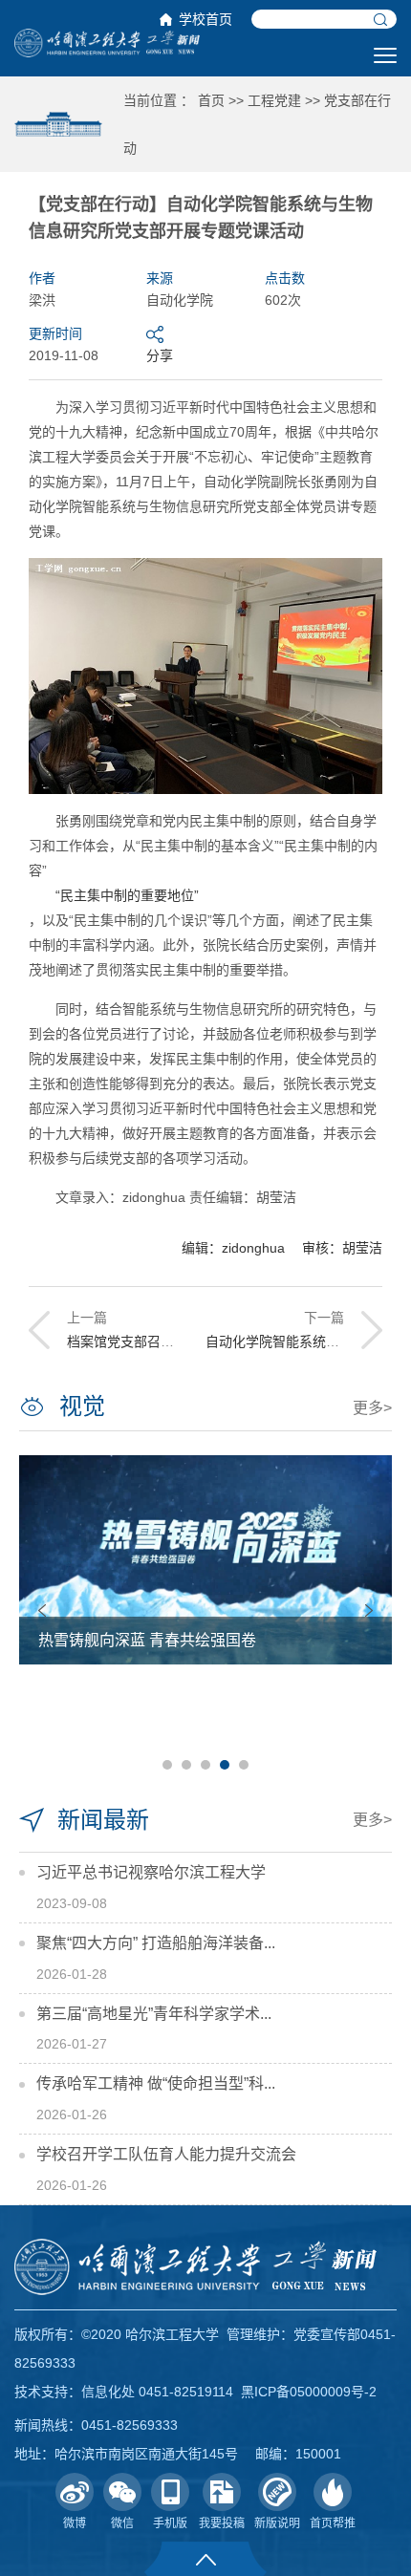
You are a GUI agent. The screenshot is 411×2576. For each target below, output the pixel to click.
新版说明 (277, 2523)
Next (369, 1610)
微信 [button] (122, 2523)
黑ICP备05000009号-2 (309, 2392)
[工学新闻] (107, 42)
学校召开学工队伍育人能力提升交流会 (166, 2154)
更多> (372, 1408)
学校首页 (205, 19)
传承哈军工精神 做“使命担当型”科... (156, 2083)
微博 (75, 2523)
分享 (160, 355)
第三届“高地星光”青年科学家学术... (154, 2014)
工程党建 (274, 100)
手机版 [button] (170, 2523)
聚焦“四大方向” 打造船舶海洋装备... (156, 1943)
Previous (42, 1610)
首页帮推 (333, 2523)
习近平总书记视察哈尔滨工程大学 (151, 1872)
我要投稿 (222, 2523)
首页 (211, 100)
